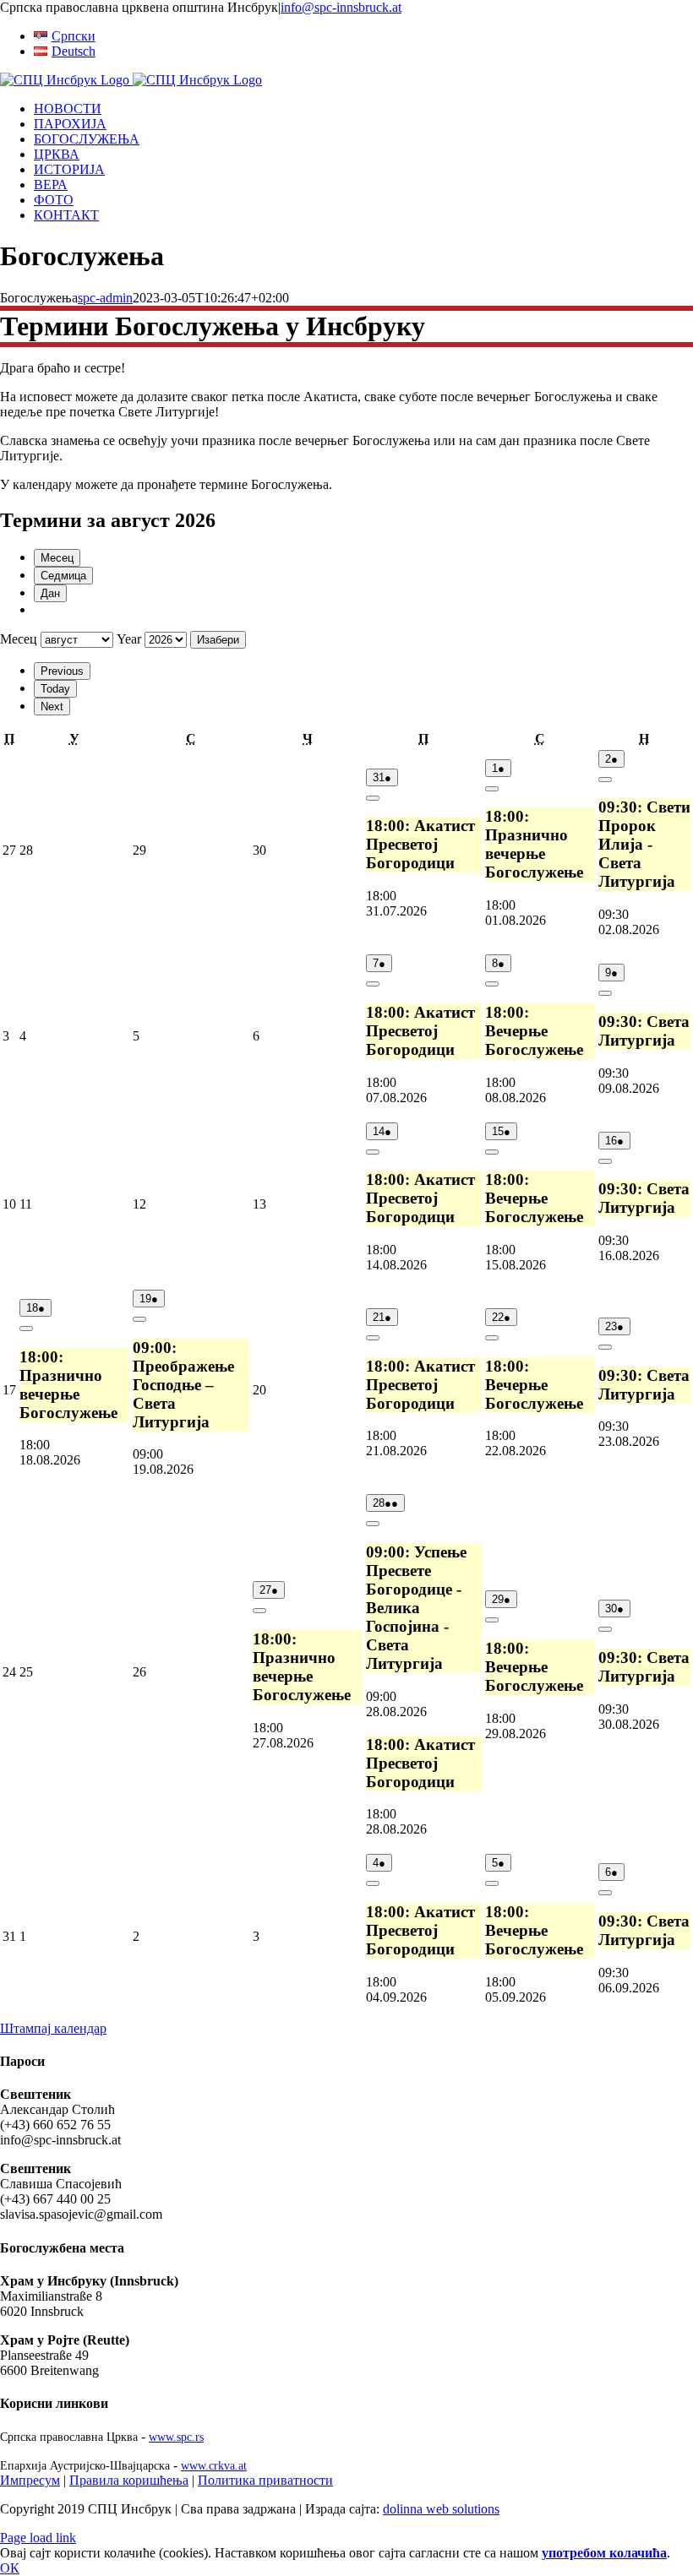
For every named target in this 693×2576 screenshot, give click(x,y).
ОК (10, 2568)
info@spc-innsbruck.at (341, 7)
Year (129, 639)
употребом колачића (604, 2553)
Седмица (63, 576)
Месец (57, 558)
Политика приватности (265, 2480)
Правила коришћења (129, 2480)
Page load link (38, 2538)
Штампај (53, 2028)
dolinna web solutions (441, 2509)
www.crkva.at (214, 2465)
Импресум (30, 2480)
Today (55, 689)
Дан (50, 593)
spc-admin (105, 298)
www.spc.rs (176, 2437)
